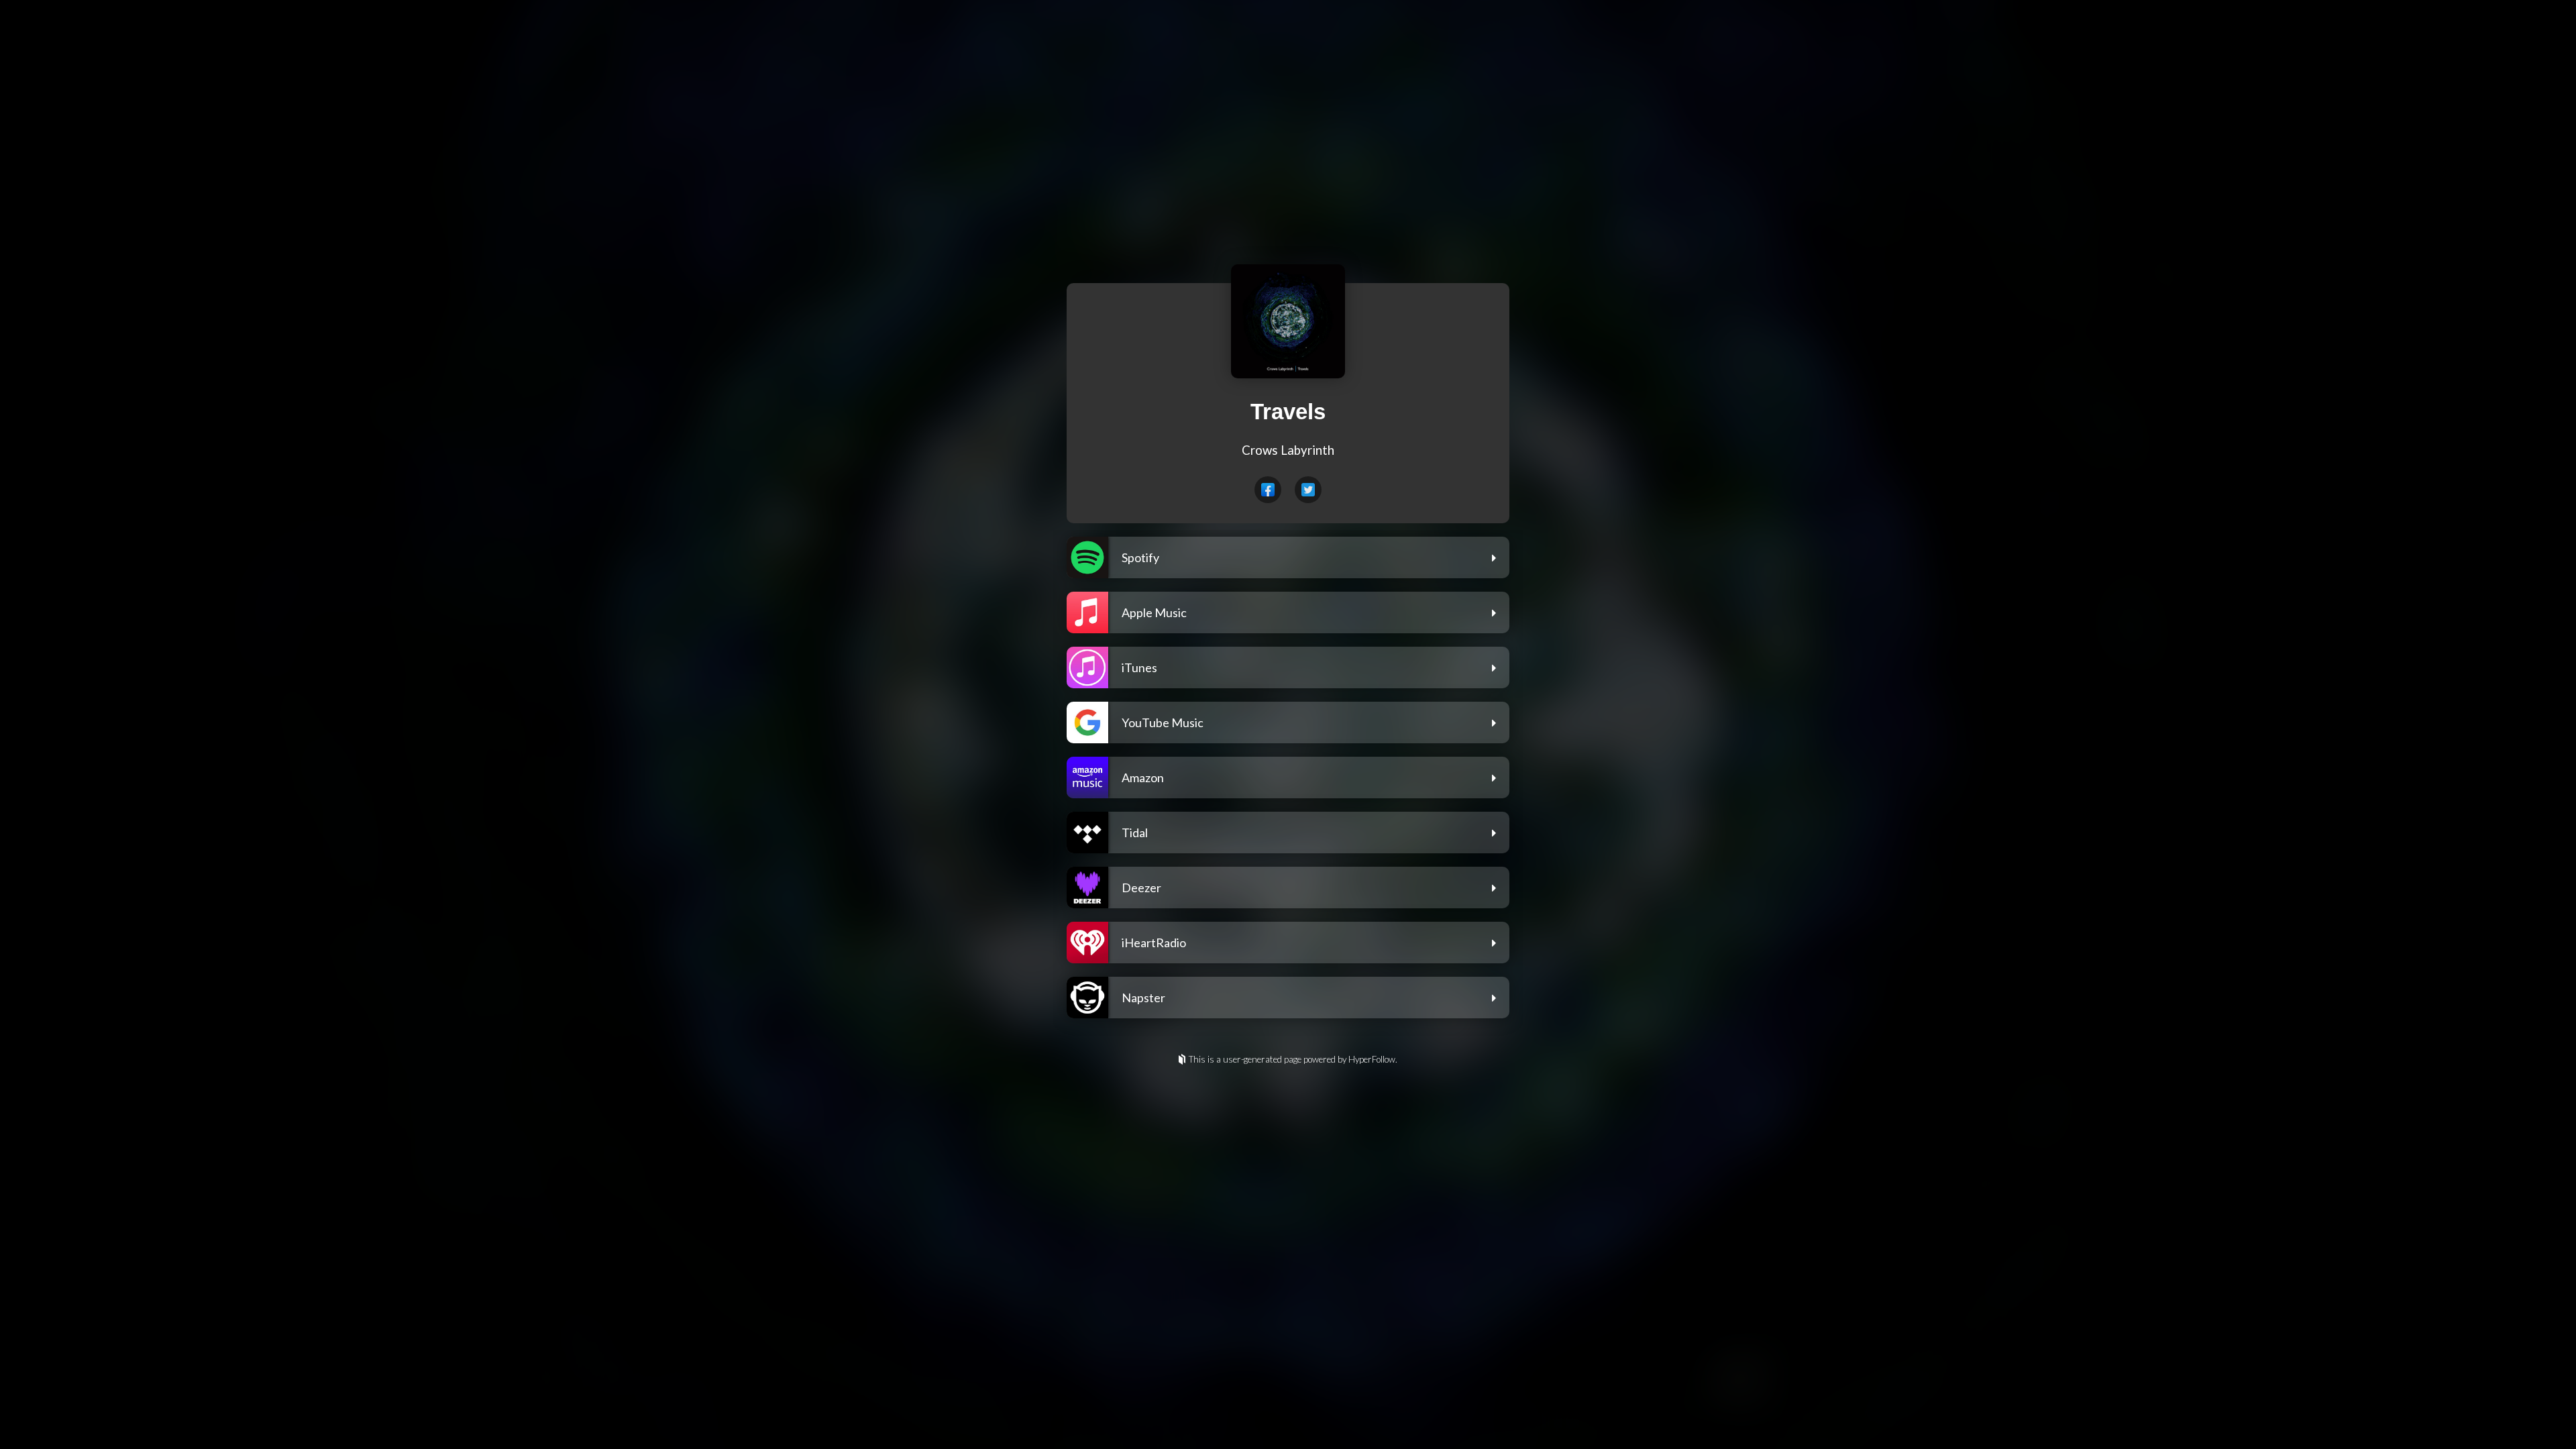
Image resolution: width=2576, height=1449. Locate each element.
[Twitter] (1308, 490)
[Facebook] (1268, 490)
